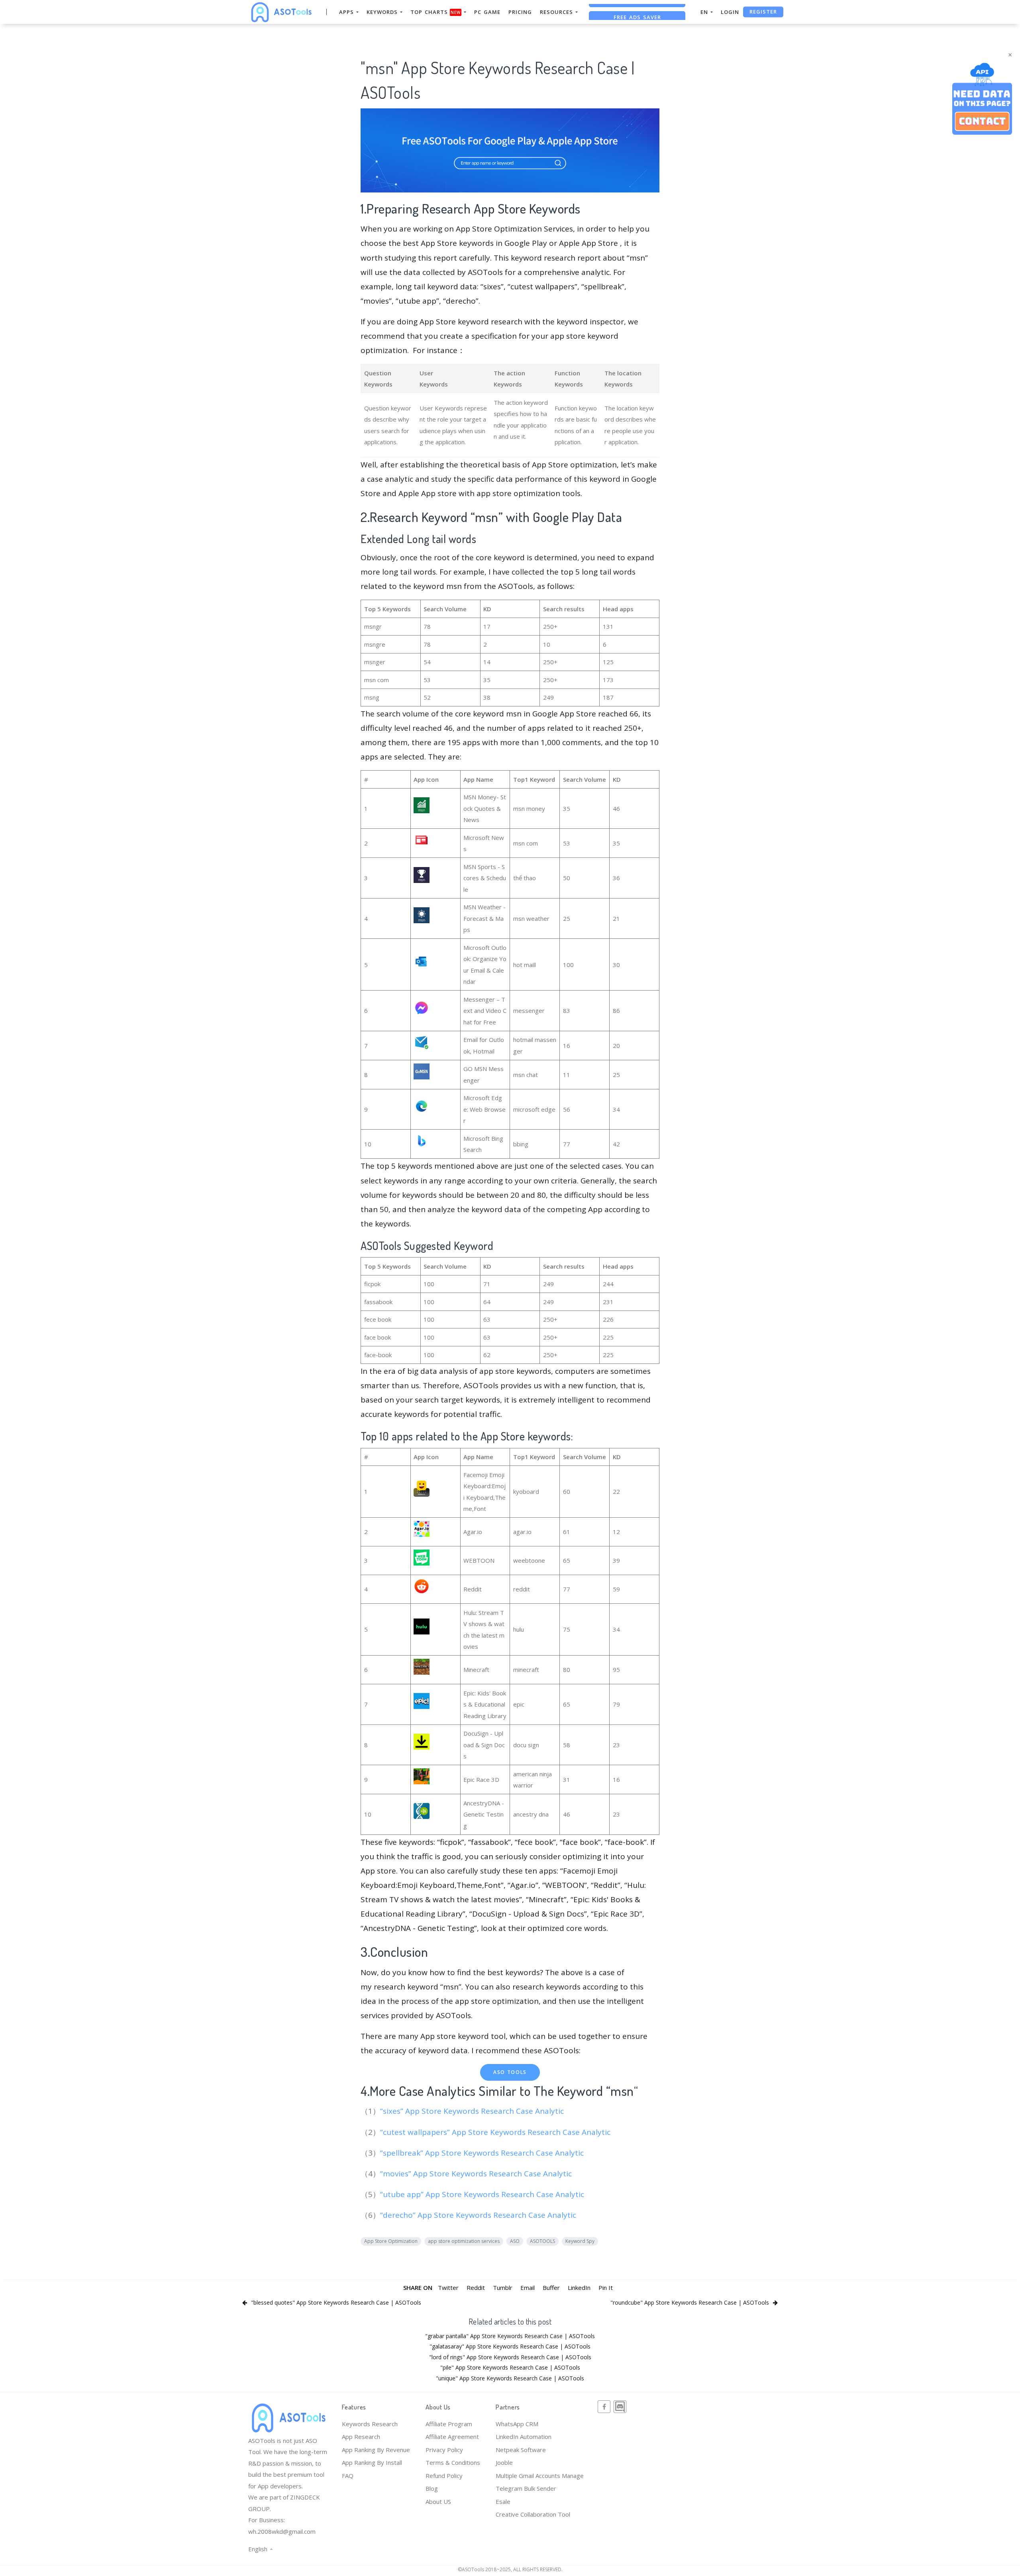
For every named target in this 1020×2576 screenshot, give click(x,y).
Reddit (476, 2288)
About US (438, 2501)
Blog (432, 2488)
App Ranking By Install (372, 2462)
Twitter (448, 2288)
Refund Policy (444, 2476)
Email (528, 2288)
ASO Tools (510, 2072)
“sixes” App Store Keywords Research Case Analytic (473, 2111)
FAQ (348, 2476)
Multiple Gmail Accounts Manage (540, 2476)
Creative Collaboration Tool (533, 2514)
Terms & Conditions (453, 2462)
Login (730, 12)
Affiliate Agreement (452, 2437)
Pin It (606, 2288)
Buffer (551, 2288)
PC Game (487, 12)
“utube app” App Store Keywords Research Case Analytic (483, 2194)
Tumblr (503, 2288)
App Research (361, 2437)
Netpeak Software (521, 2450)
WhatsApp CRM (517, 2424)
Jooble (504, 2462)
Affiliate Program (449, 2424)
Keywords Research (370, 2424)
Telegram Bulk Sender (526, 2488)
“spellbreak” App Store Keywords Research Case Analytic (483, 2153)
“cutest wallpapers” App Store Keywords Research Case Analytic (496, 2132)
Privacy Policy (444, 2450)
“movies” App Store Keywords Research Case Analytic (477, 2174)
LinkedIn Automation (524, 2437)
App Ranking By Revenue (376, 2450)
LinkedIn (579, 2288)
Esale (503, 2501)
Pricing (520, 12)
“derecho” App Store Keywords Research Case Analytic (479, 2215)
